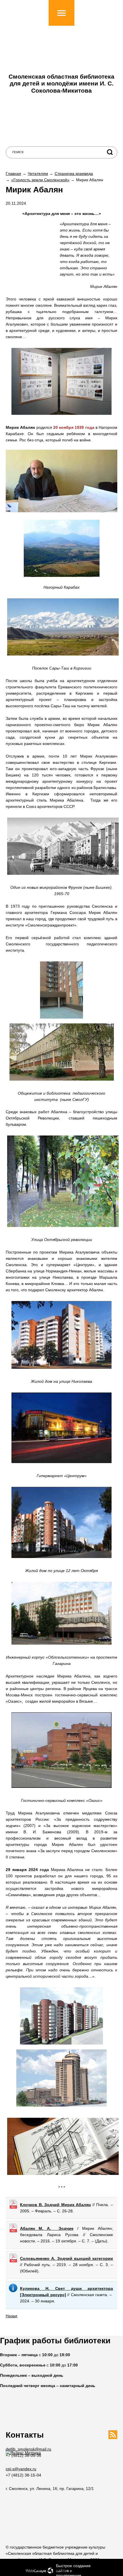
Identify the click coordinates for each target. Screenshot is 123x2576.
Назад (11, 2316)
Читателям (38, 174)
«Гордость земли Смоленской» (40, 180)
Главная (13, 174)
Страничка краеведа (74, 174)
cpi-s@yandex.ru (21, 2469)
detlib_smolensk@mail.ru (28, 2449)
